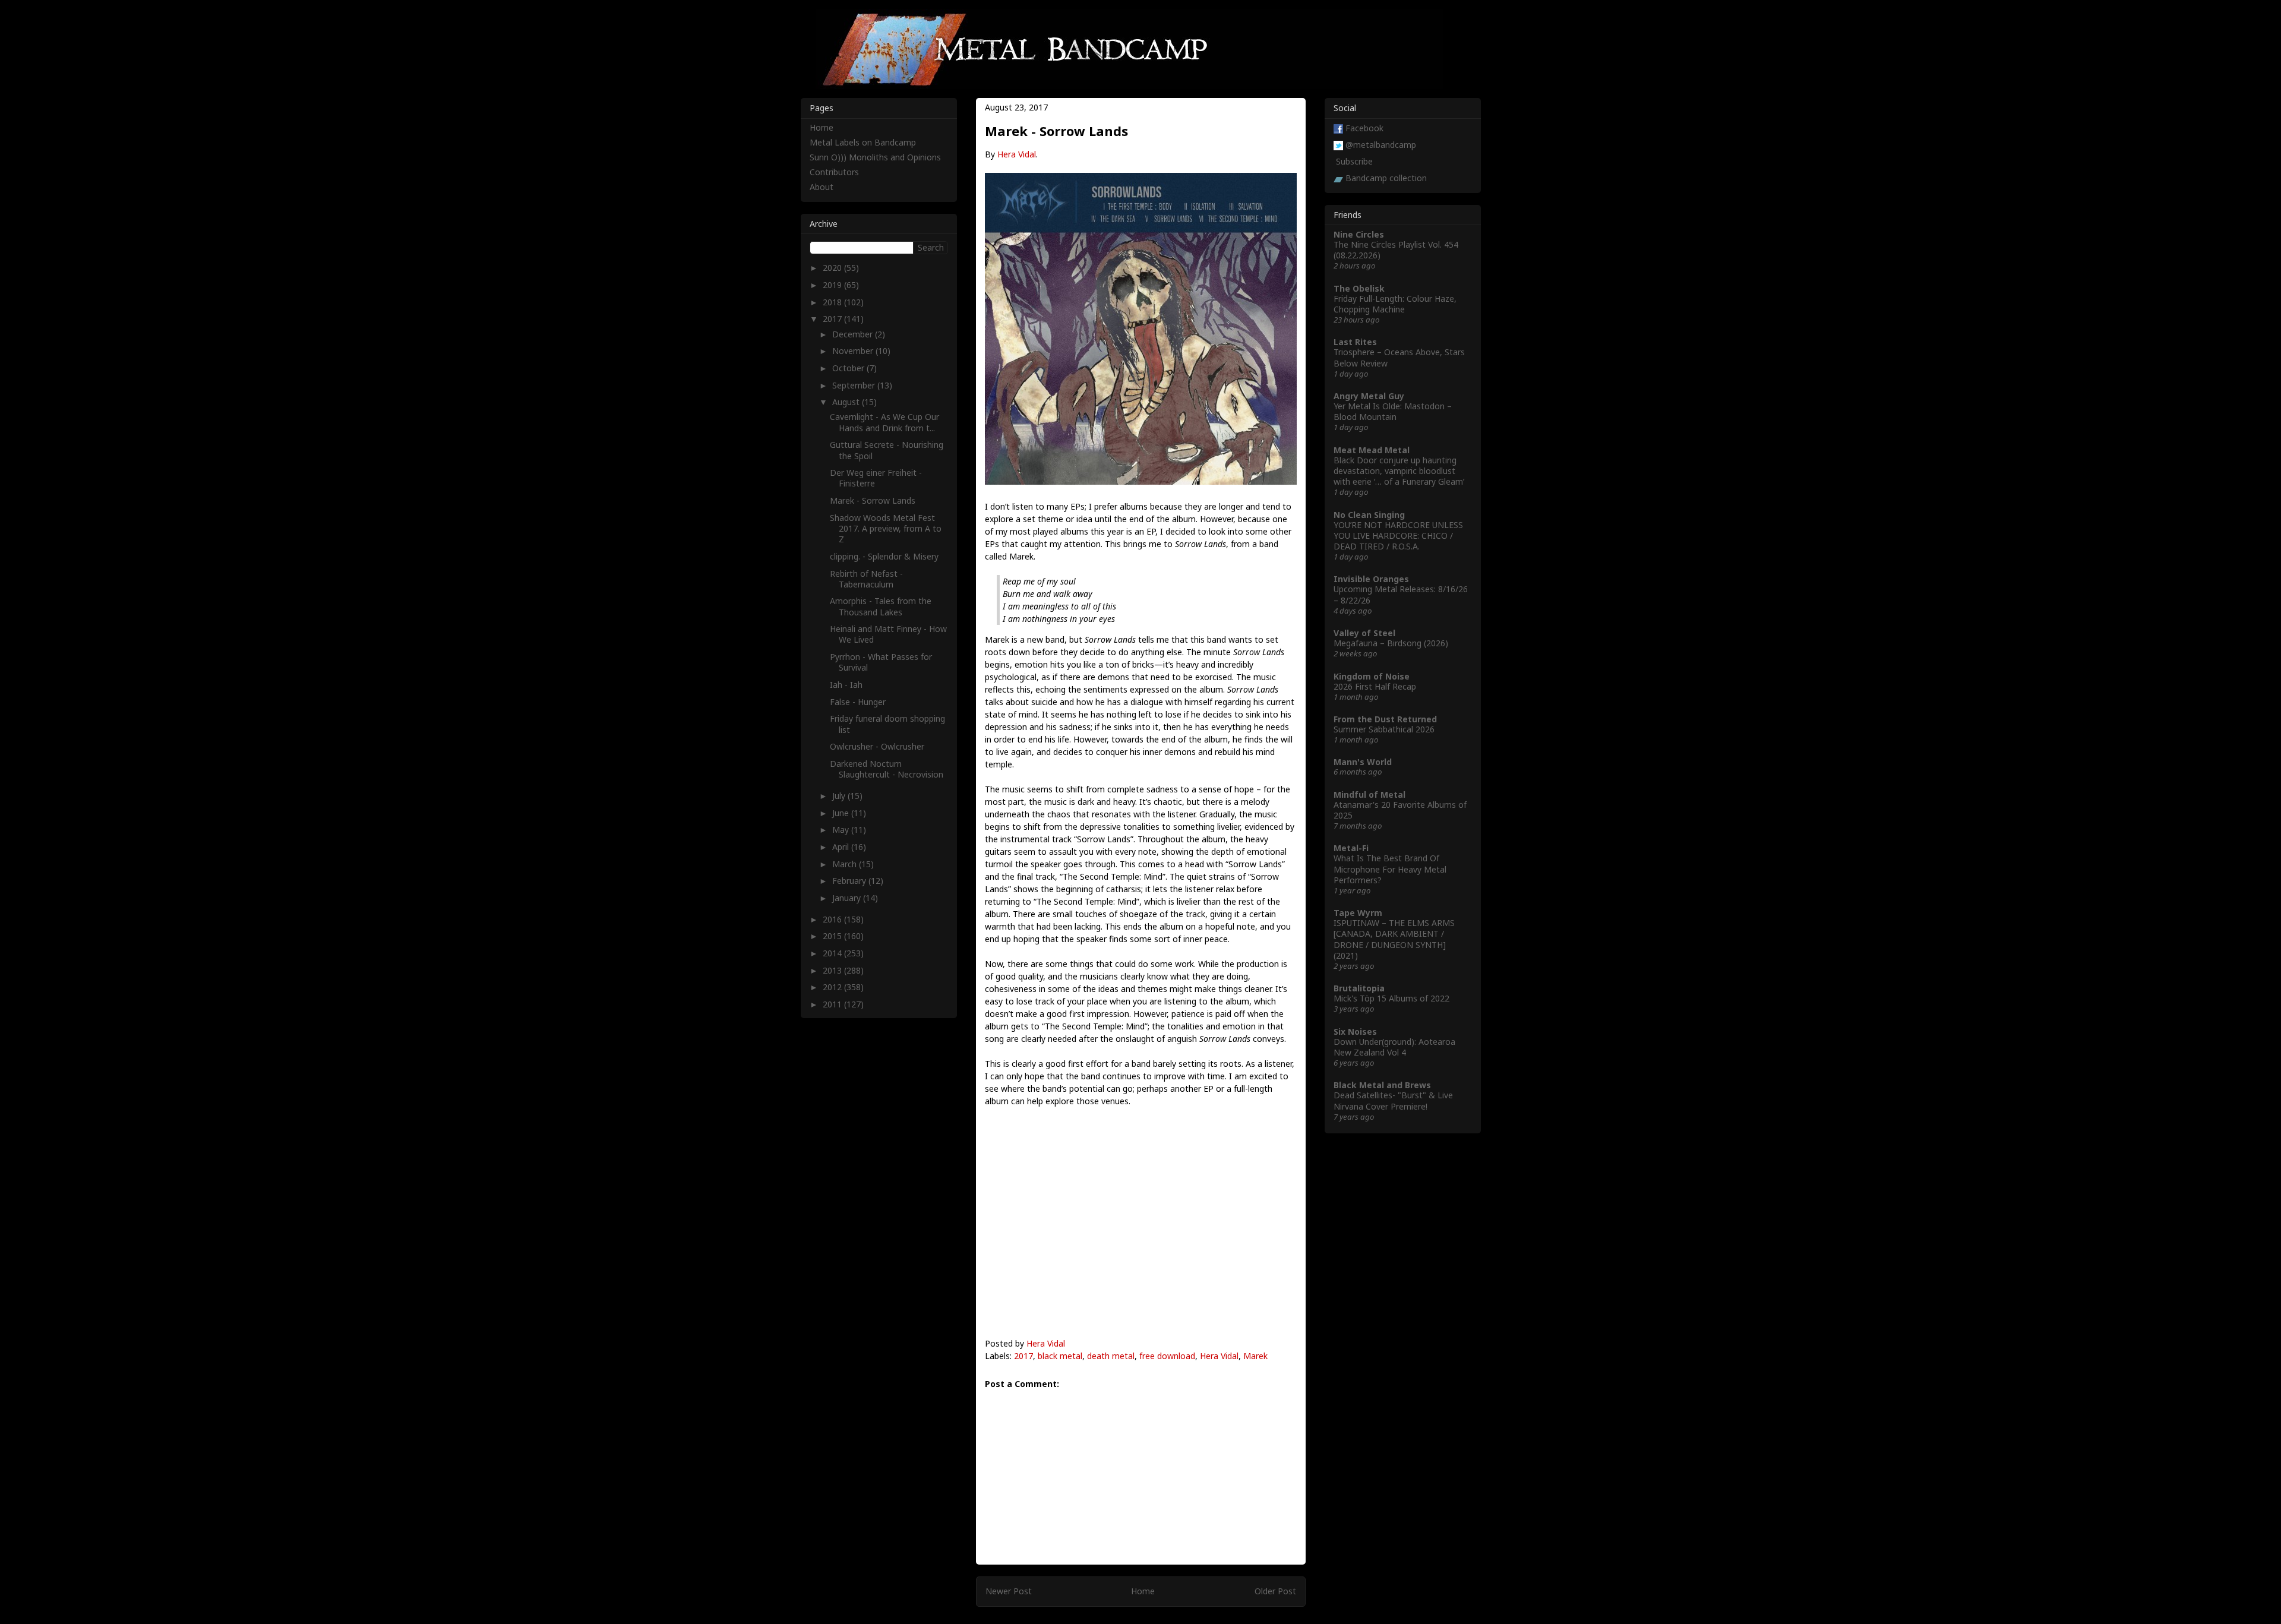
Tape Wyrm (1358, 913)
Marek (1255, 1356)
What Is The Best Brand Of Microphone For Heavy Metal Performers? (1390, 869)
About (822, 187)
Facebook (1364, 128)
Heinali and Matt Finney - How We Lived (888, 634)
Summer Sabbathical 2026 (1384, 729)
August (847, 402)
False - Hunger (858, 702)
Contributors (834, 172)
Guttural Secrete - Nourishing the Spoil (887, 450)
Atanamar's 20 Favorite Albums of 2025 (1400, 810)
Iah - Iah (846, 685)
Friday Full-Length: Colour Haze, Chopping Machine (1395, 304)
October (849, 368)
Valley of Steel (1364, 633)
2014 (833, 953)
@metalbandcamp (1381, 145)
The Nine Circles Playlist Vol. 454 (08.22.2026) (1396, 250)
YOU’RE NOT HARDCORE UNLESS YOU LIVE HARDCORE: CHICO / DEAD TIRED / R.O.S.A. (1398, 535)
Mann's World (1363, 762)
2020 (833, 268)
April (842, 847)
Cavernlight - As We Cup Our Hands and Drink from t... (884, 422)
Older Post (1275, 1591)
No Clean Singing (1369, 515)
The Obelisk (1359, 288)
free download (1167, 1356)
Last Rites (1355, 342)
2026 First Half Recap (1375, 686)
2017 (1023, 1356)
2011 (833, 1004)
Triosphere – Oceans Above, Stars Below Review (1399, 357)
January (848, 898)
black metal (1060, 1356)
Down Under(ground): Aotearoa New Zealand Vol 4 (1394, 1047)
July (840, 796)
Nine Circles (1359, 234)
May (842, 830)
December (854, 334)
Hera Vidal (1017, 154)
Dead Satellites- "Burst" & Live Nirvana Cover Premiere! (1393, 1100)
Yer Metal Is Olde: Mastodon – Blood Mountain (1393, 411)
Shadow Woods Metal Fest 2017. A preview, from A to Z (886, 528)
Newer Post (1009, 1591)
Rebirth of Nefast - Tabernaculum (866, 579)
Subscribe (1354, 161)
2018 (833, 302)
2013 (833, 970)
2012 (833, 987)
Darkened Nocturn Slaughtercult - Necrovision (887, 769)
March (846, 864)
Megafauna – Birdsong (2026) (1391, 643)
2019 (833, 285)
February (850, 881)
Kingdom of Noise (1372, 676)
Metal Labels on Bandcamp (863, 142)
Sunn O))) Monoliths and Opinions (875, 157)
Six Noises (1355, 1031)
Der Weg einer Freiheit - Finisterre (876, 478)
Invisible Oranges (1371, 579)
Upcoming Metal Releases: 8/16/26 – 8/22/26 (1401, 594)
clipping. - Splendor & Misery (884, 556)
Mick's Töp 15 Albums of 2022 (1391, 998)
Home (1143, 1591)
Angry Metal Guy (1369, 396)
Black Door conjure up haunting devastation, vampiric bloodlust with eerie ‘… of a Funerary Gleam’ (1399, 471)
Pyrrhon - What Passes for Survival (881, 662)
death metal (1111, 1356)
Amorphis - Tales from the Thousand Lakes (881, 606)
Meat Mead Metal (1372, 450)
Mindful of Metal (1369, 794)
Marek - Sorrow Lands (873, 500)
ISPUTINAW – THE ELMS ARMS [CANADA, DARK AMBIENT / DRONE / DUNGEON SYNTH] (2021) (1394, 939)
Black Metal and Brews (1382, 1085)
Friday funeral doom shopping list (887, 724)
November (854, 351)
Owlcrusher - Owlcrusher (877, 746)
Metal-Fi (1351, 848)
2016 (833, 919)
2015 (833, 936)
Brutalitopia (1359, 988)
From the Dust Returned (1385, 719)
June (842, 813)
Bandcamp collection (1386, 178)
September (855, 385)
